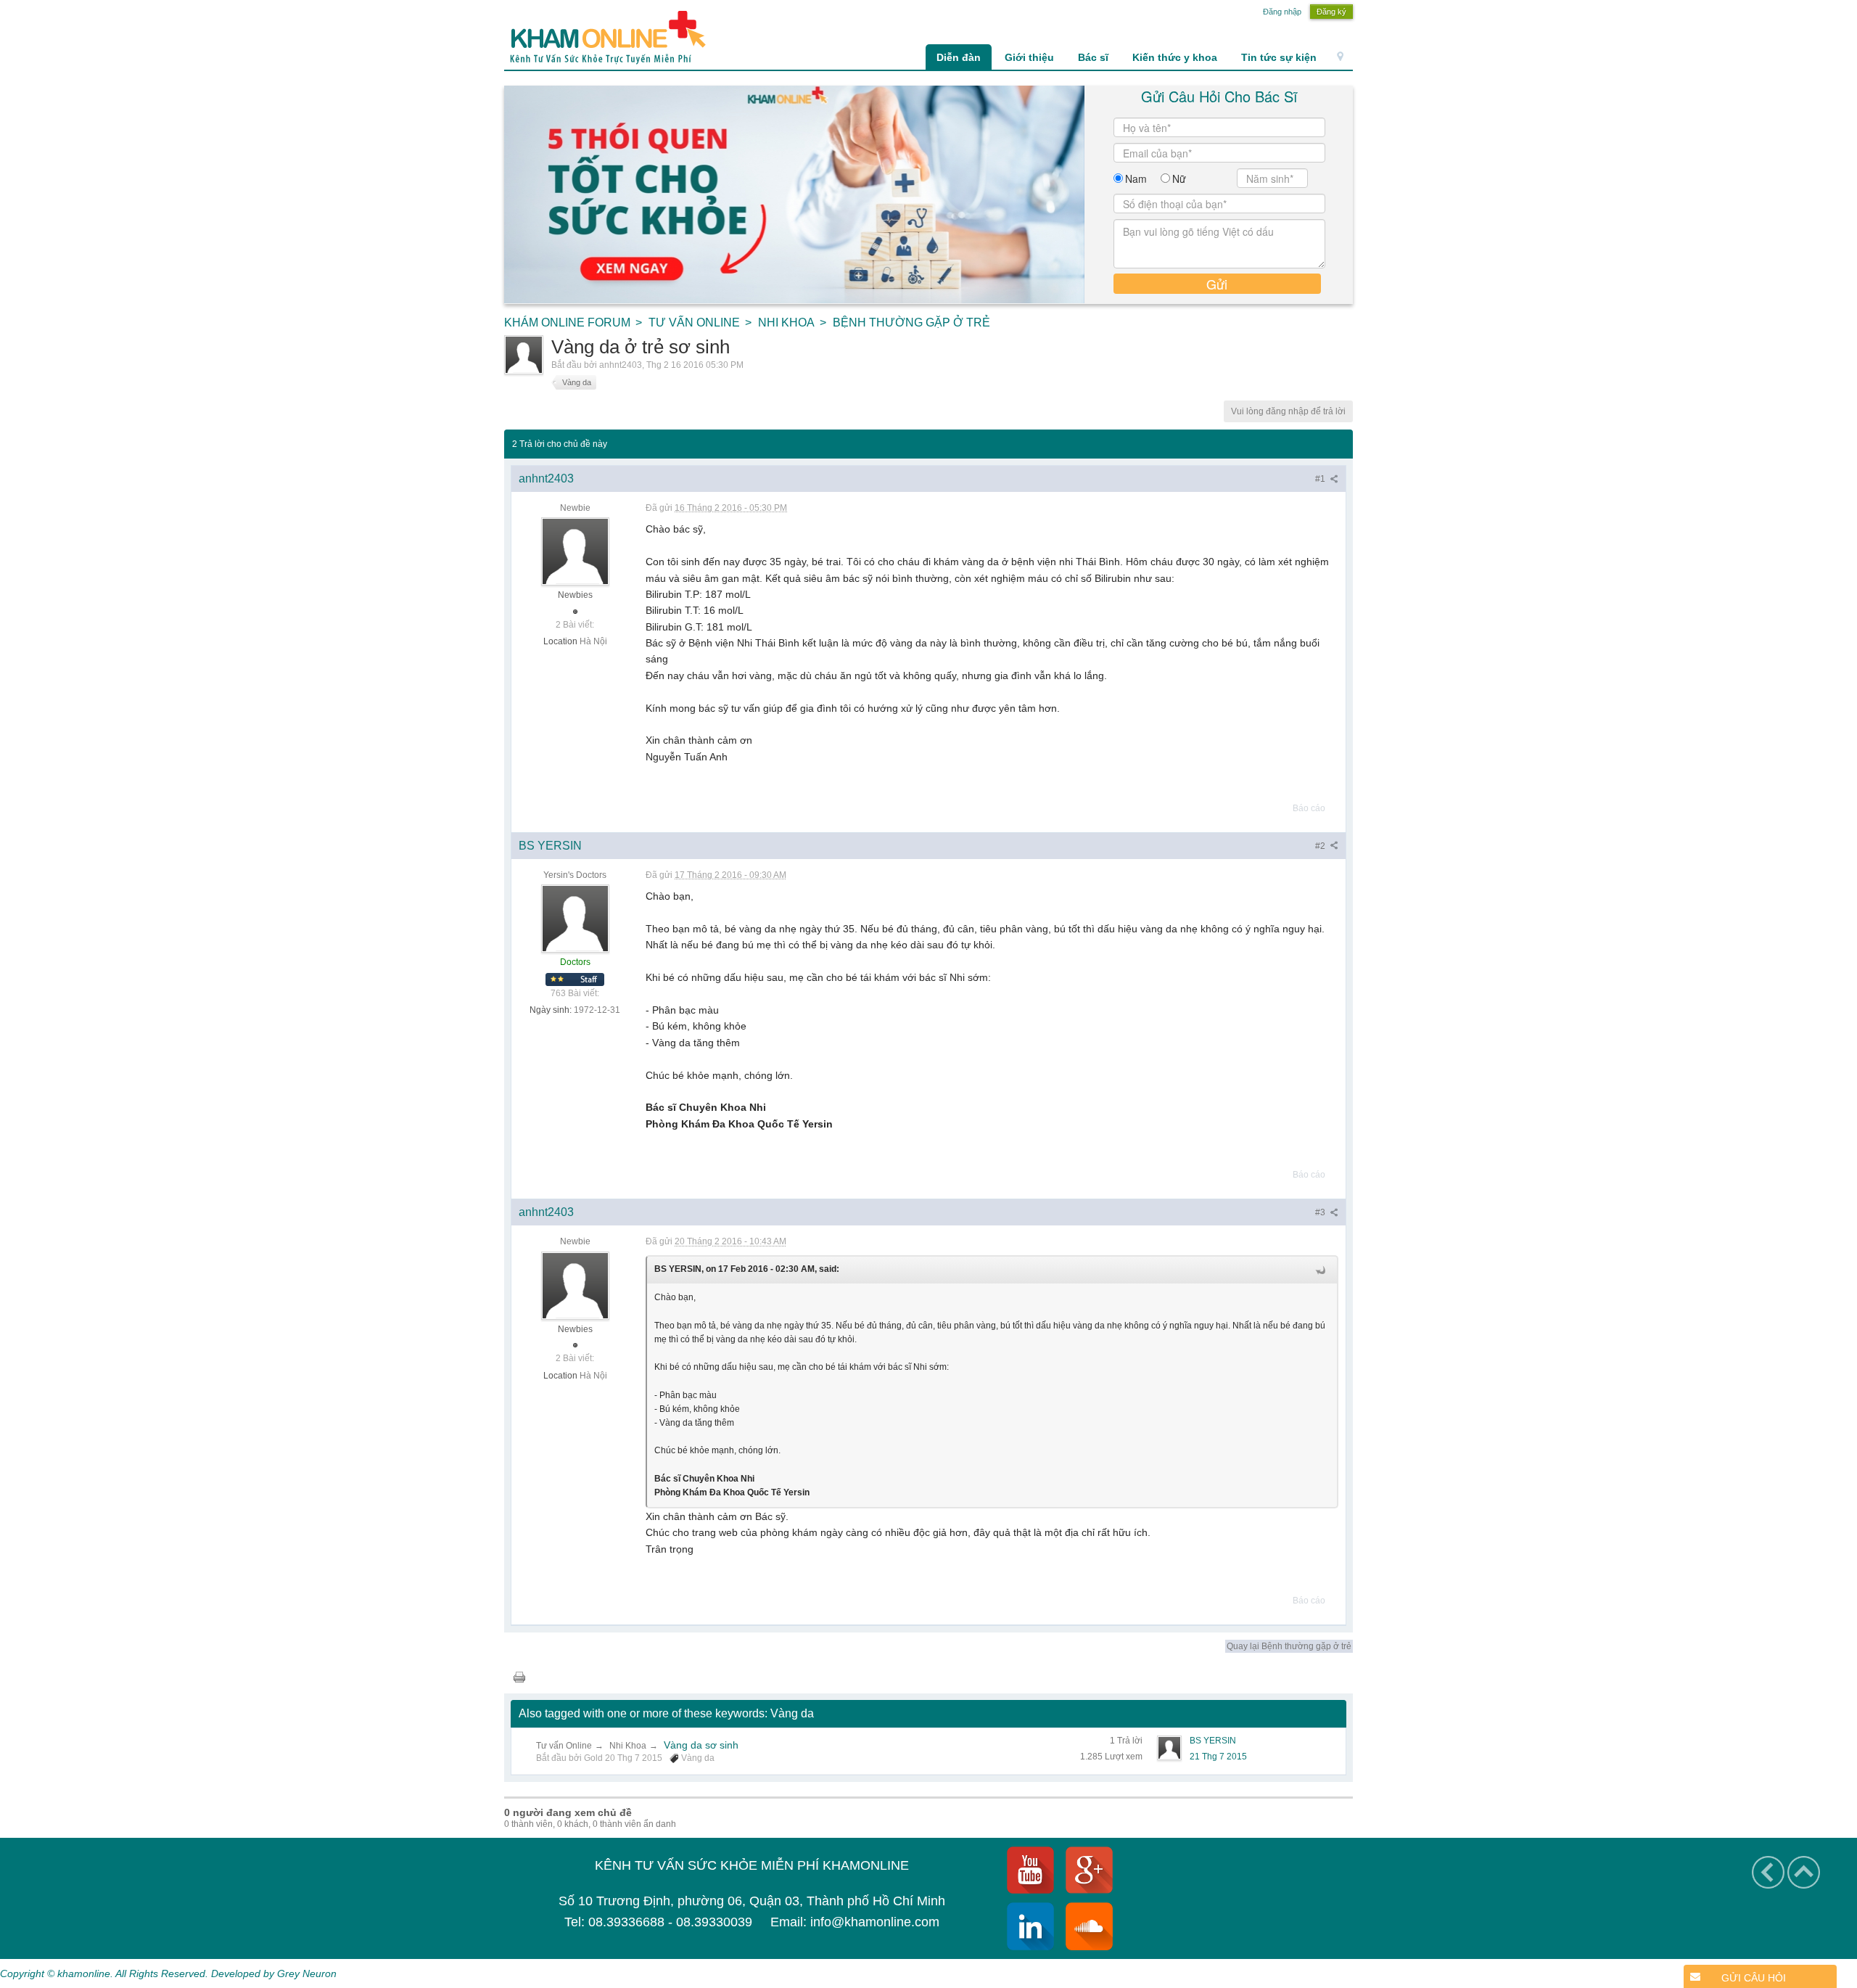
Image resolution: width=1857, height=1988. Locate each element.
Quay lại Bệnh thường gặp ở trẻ (1289, 1646)
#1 (1321, 479)
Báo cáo (1309, 808)
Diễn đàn (959, 57)
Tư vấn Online (564, 1746)
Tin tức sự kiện (1279, 57)
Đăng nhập (1282, 12)
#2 (1321, 846)
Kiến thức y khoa (1175, 57)
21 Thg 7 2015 (1218, 1757)
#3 (1321, 1212)
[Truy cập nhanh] (1340, 57)
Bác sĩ (1093, 57)
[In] (519, 1676)
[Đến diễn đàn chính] (605, 37)
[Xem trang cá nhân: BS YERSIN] (575, 918)
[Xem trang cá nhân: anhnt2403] (575, 551)
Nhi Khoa (628, 1746)
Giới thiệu (1029, 57)
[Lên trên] (1804, 1872)
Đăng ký (1331, 12)
